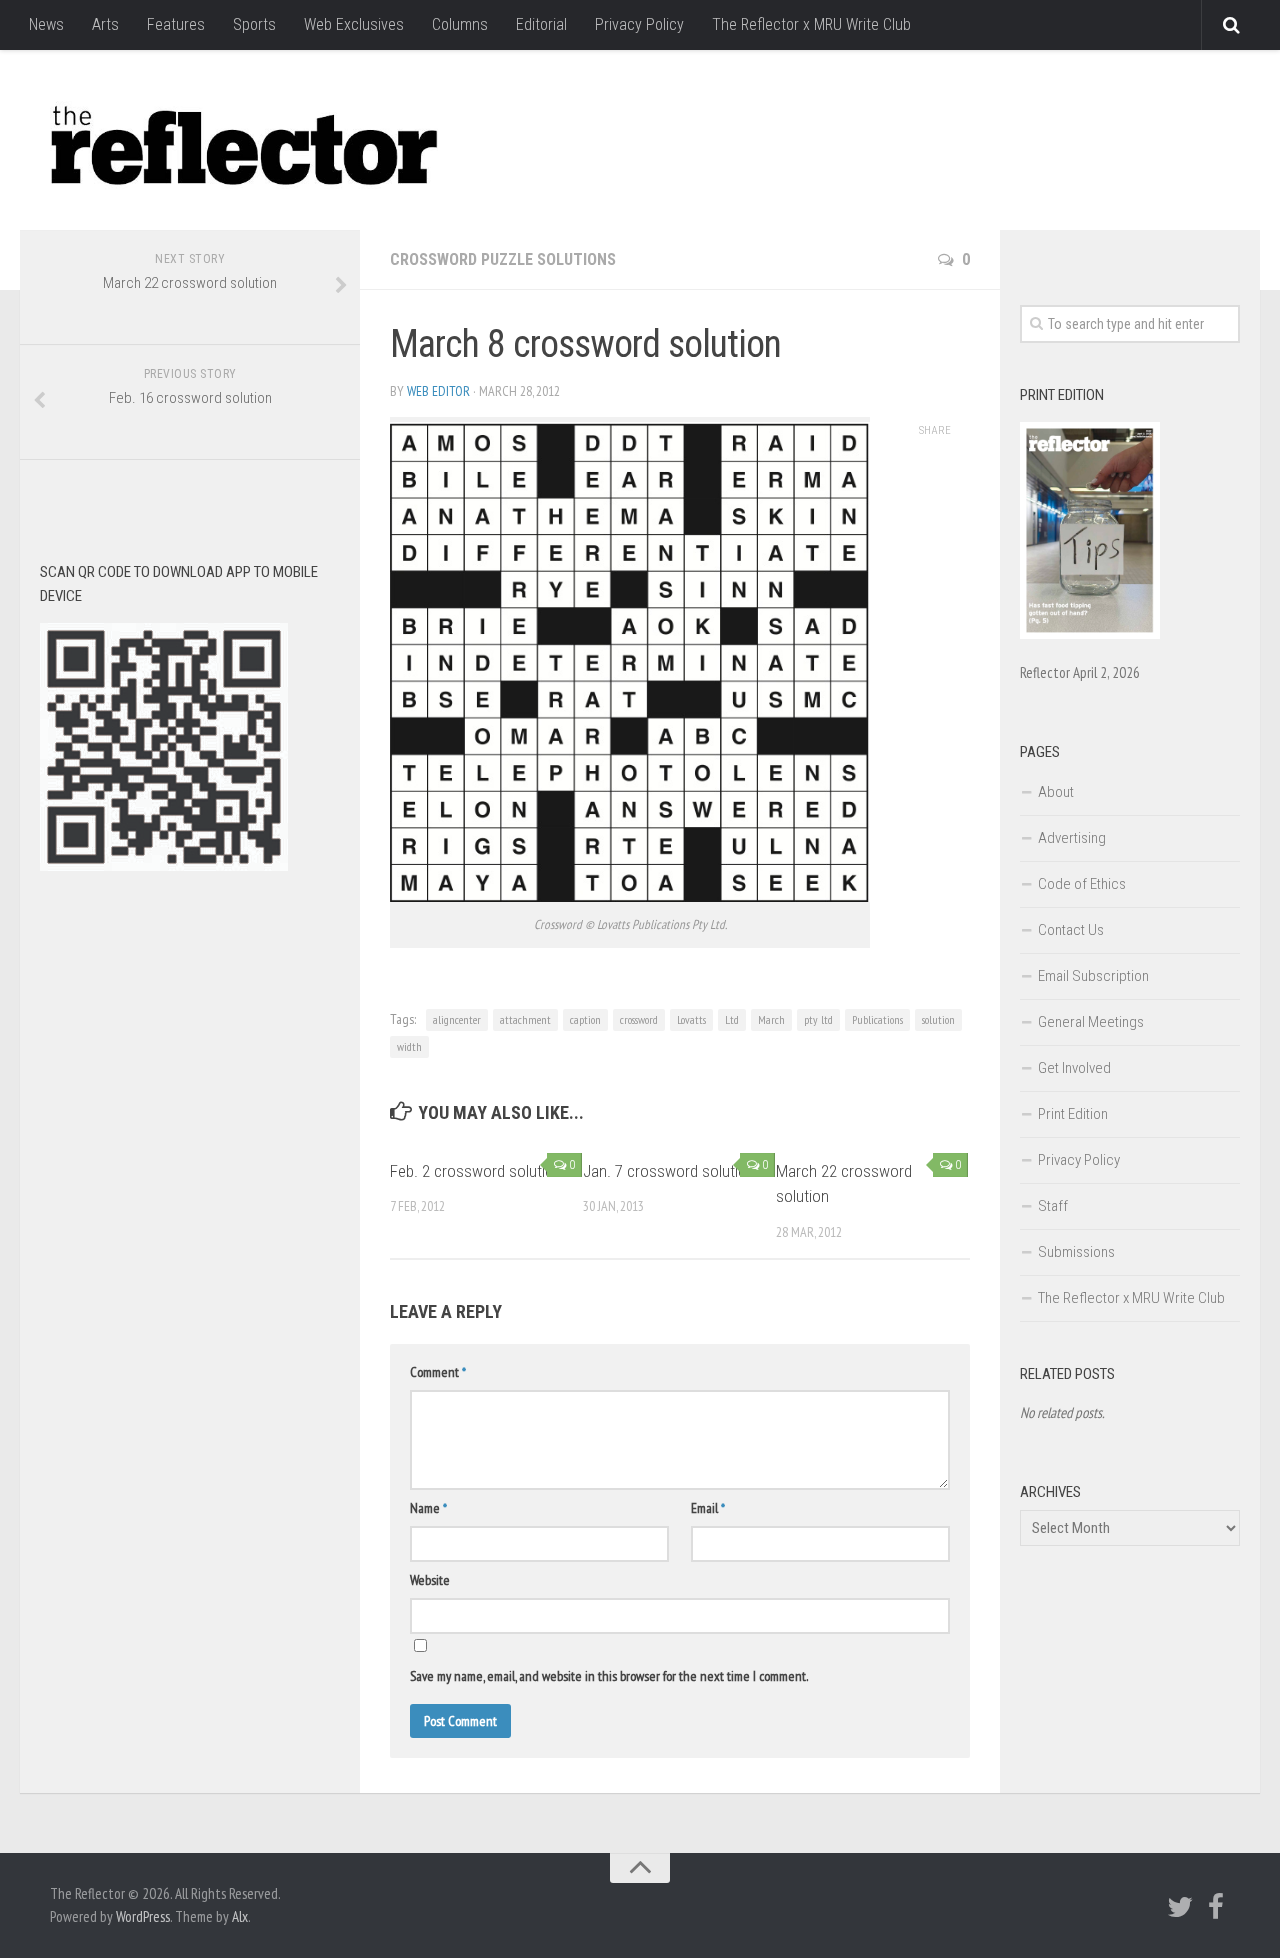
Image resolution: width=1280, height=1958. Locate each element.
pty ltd (818, 1019)
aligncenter (457, 1019)
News (46, 24)
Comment (438, 1372)
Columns (460, 24)
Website (430, 1580)
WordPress (143, 1916)
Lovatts (691, 1019)
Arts (105, 24)
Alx (240, 1916)
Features (176, 24)
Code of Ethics (1082, 884)
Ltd (732, 1019)
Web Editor (438, 391)
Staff (1053, 1206)
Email (708, 1508)
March (771, 1019)
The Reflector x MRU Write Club (811, 24)
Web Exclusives (354, 24)
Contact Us (1071, 930)
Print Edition (1073, 1114)
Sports (254, 24)
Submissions (1076, 1252)
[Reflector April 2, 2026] (1090, 634)
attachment (525, 1019)
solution (938, 1019)
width (409, 1046)
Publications (877, 1019)
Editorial (541, 24)
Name (428, 1508)
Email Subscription (1093, 976)
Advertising (1072, 838)
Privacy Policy (639, 24)
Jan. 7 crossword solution (669, 1171)
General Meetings (1091, 1022)
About (1056, 792)
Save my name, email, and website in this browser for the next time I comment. (609, 1676)
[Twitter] (1180, 1907)
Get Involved (1074, 1068)
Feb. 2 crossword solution (476, 1171)
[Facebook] (1216, 1907)
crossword (639, 1019)
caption (585, 1019)
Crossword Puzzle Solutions (503, 259)
